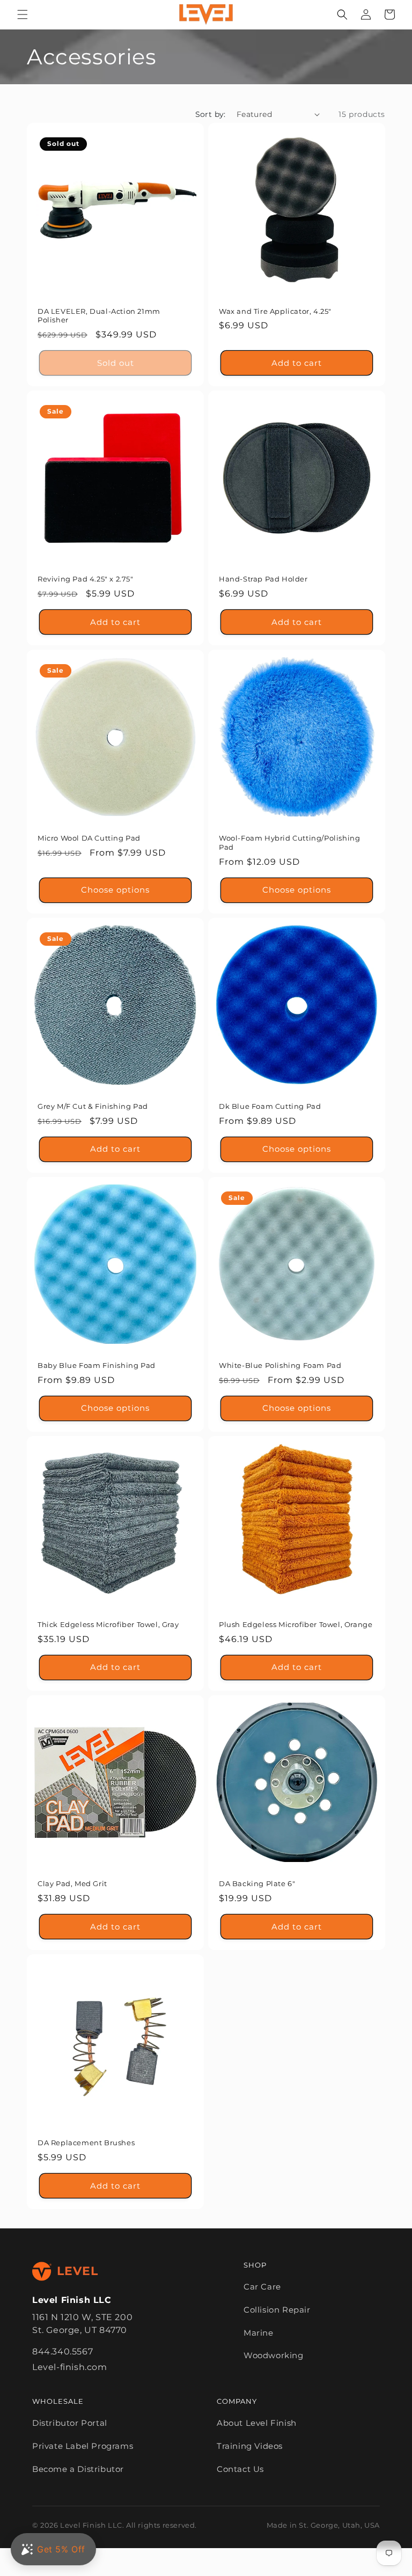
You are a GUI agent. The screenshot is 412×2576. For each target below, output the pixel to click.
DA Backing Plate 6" (257, 1883)
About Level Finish (257, 2423)
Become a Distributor (78, 2469)
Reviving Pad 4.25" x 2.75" (86, 579)
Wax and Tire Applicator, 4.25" (275, 311)
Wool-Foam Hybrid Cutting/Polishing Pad (289, 842)
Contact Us (240, 2469)
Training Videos (250, 2446)
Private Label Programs (83, 2446)
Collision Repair (277, 2310)
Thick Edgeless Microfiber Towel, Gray (108, 1624)
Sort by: (211, 114)
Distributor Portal (70, 2423)
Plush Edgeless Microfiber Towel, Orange (296, 1624)
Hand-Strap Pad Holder (263, 579)
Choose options (115, 890)
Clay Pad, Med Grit (72, 1883)
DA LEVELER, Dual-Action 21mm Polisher (99, 316)
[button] (23, 14)
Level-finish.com (70, 2367)
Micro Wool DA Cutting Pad (89, 838)
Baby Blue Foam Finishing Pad (97, 1365)
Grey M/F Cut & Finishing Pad (93, 1106)
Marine (259, 2333)
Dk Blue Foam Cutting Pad (270, 1106)
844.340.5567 (62, 2351)
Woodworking (274, 2355)
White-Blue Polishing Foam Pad (280, 1365)
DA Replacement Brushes (86, 2143)
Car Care (262, 2287)
